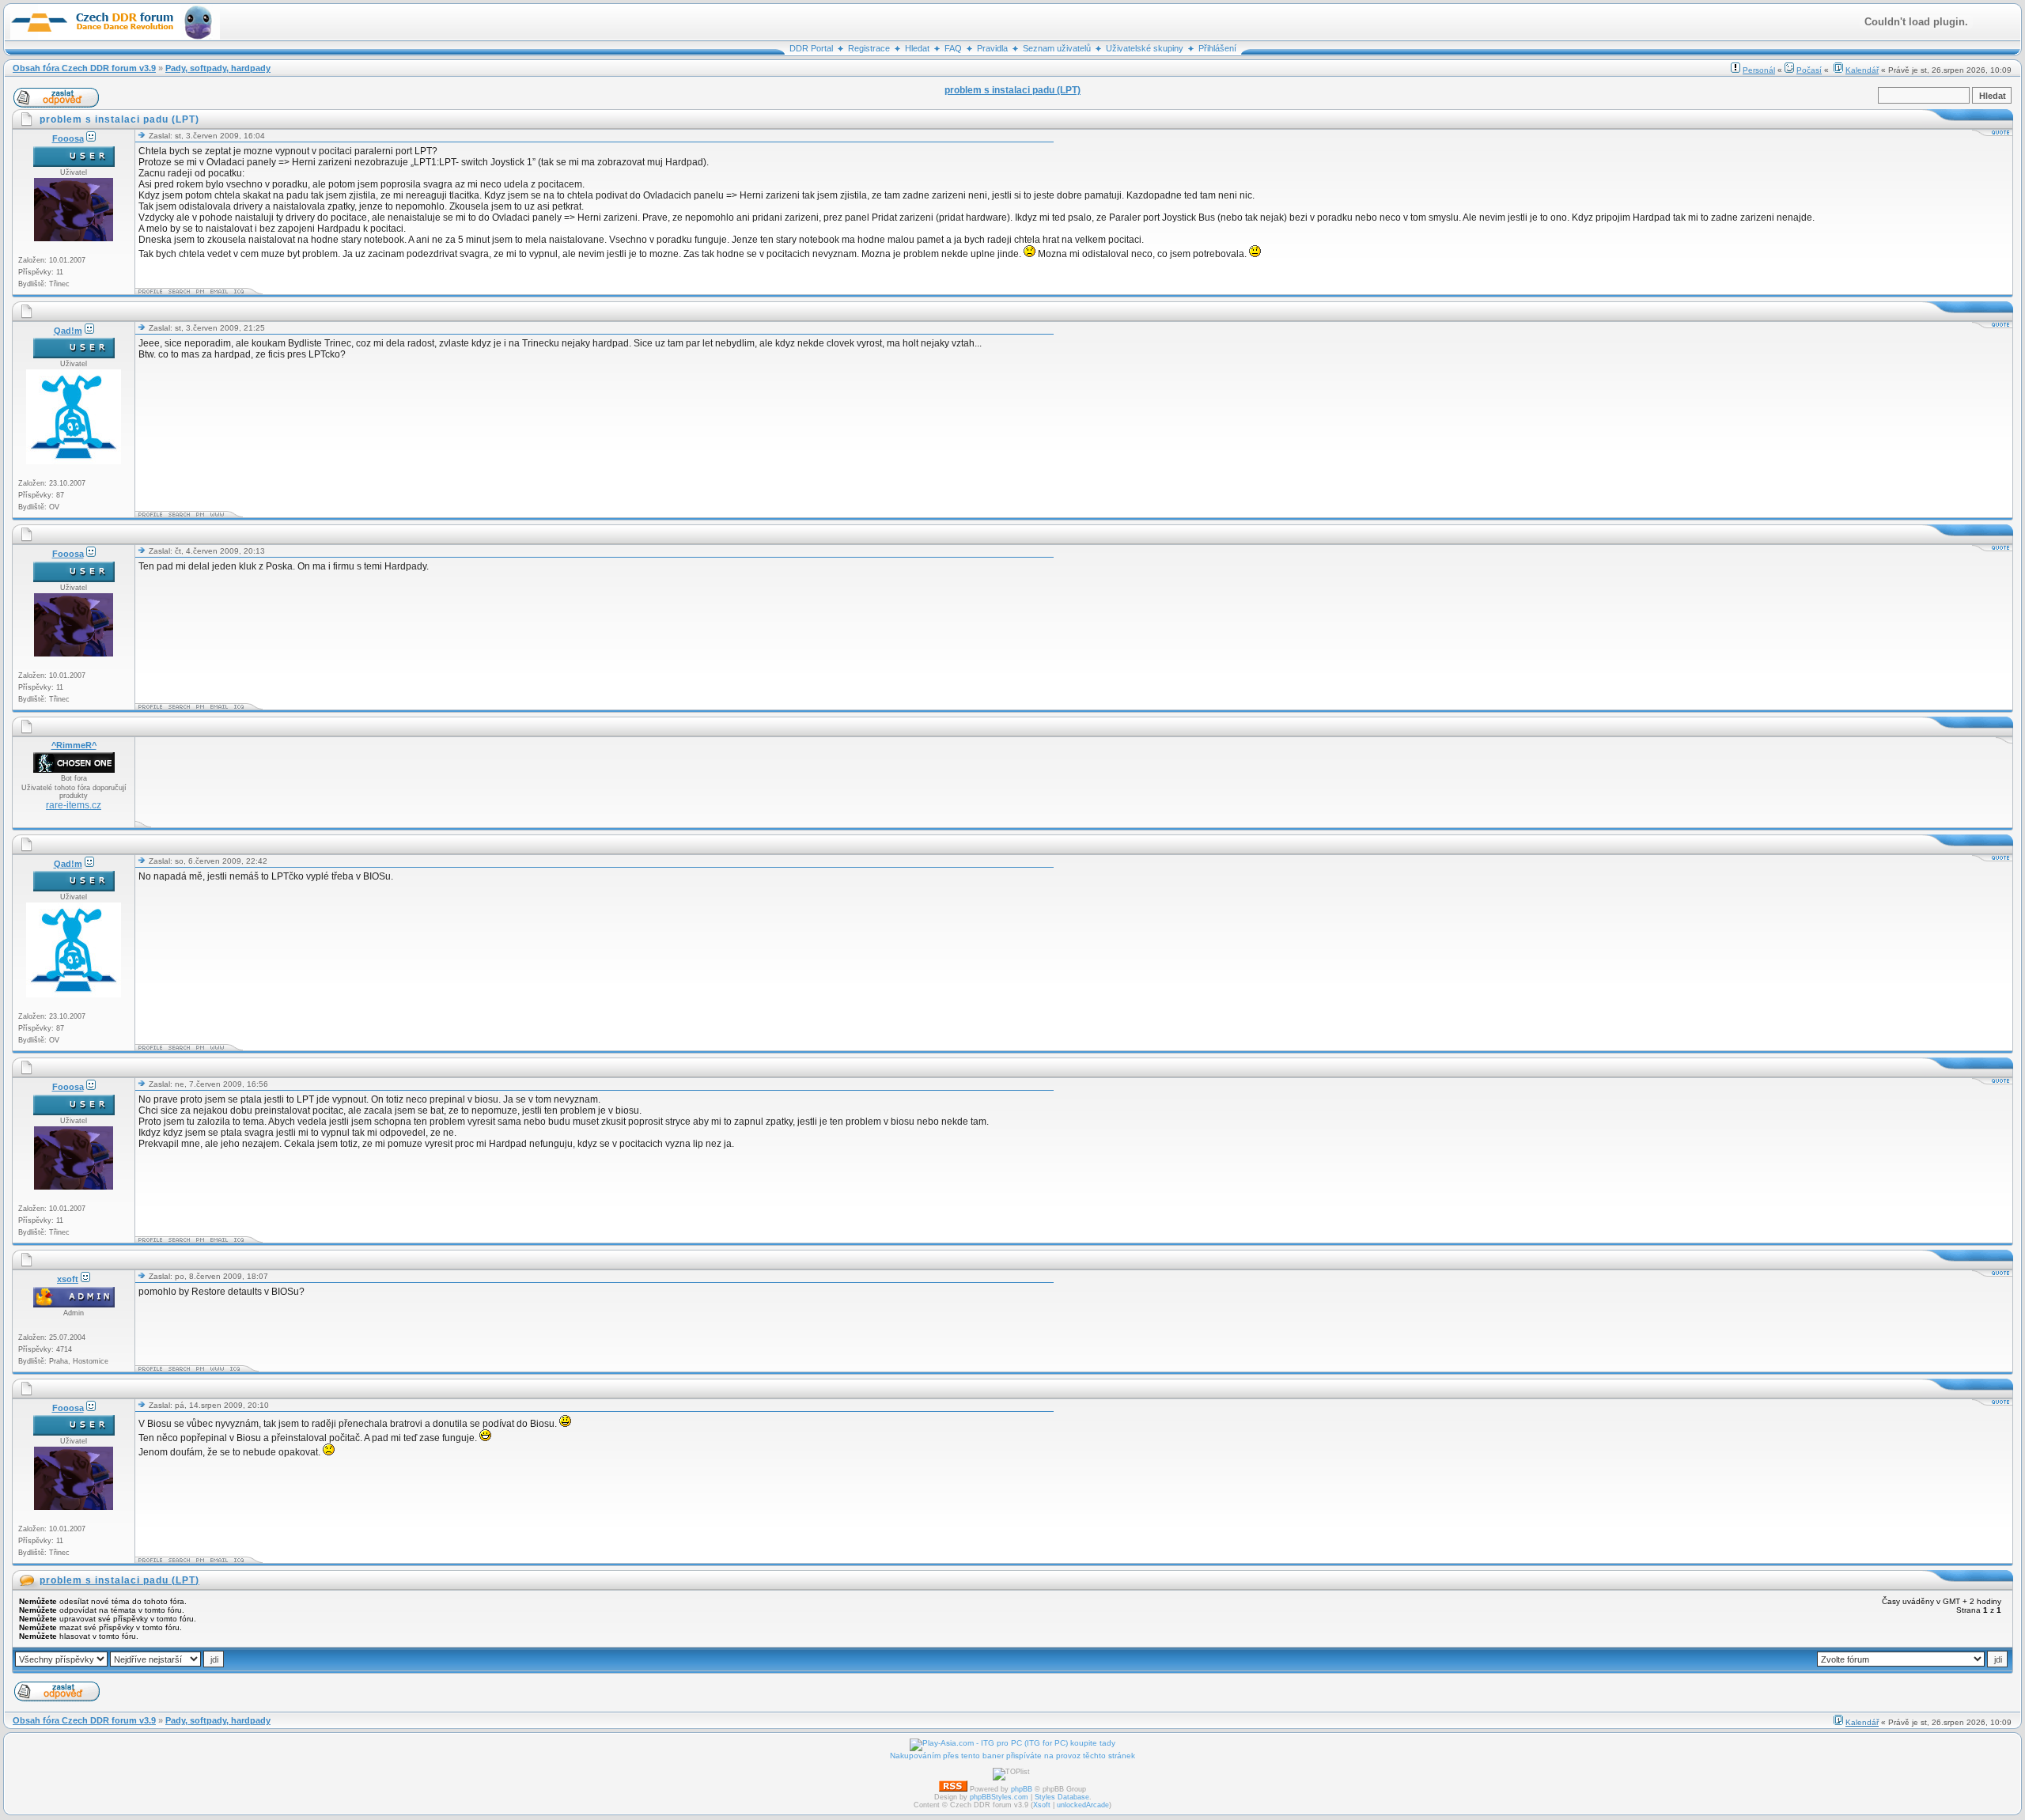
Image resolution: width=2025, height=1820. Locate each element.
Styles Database (1062, 1797)
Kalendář (1862, 70)
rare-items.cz (74, 805)
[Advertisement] (426, 782)
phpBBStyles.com (999, 1797)
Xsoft (1042, 1805)
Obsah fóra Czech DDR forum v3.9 (84, 68)
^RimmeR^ (74, 745)
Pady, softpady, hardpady (218, 68)
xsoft (68, 1279)
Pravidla (992, 48)
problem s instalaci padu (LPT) (119, 1580)
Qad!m (68, 331)
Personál (1759, 70)
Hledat (917, 48)
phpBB (1022, 1789)
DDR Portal (811, 48)
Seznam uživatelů (1057, 48)
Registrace (869, 48)
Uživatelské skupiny (1145, 48)
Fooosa (68, 138)
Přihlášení (1217, 48)
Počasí (1809, 70)
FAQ (953, 48)
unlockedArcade (1083, 1805)
